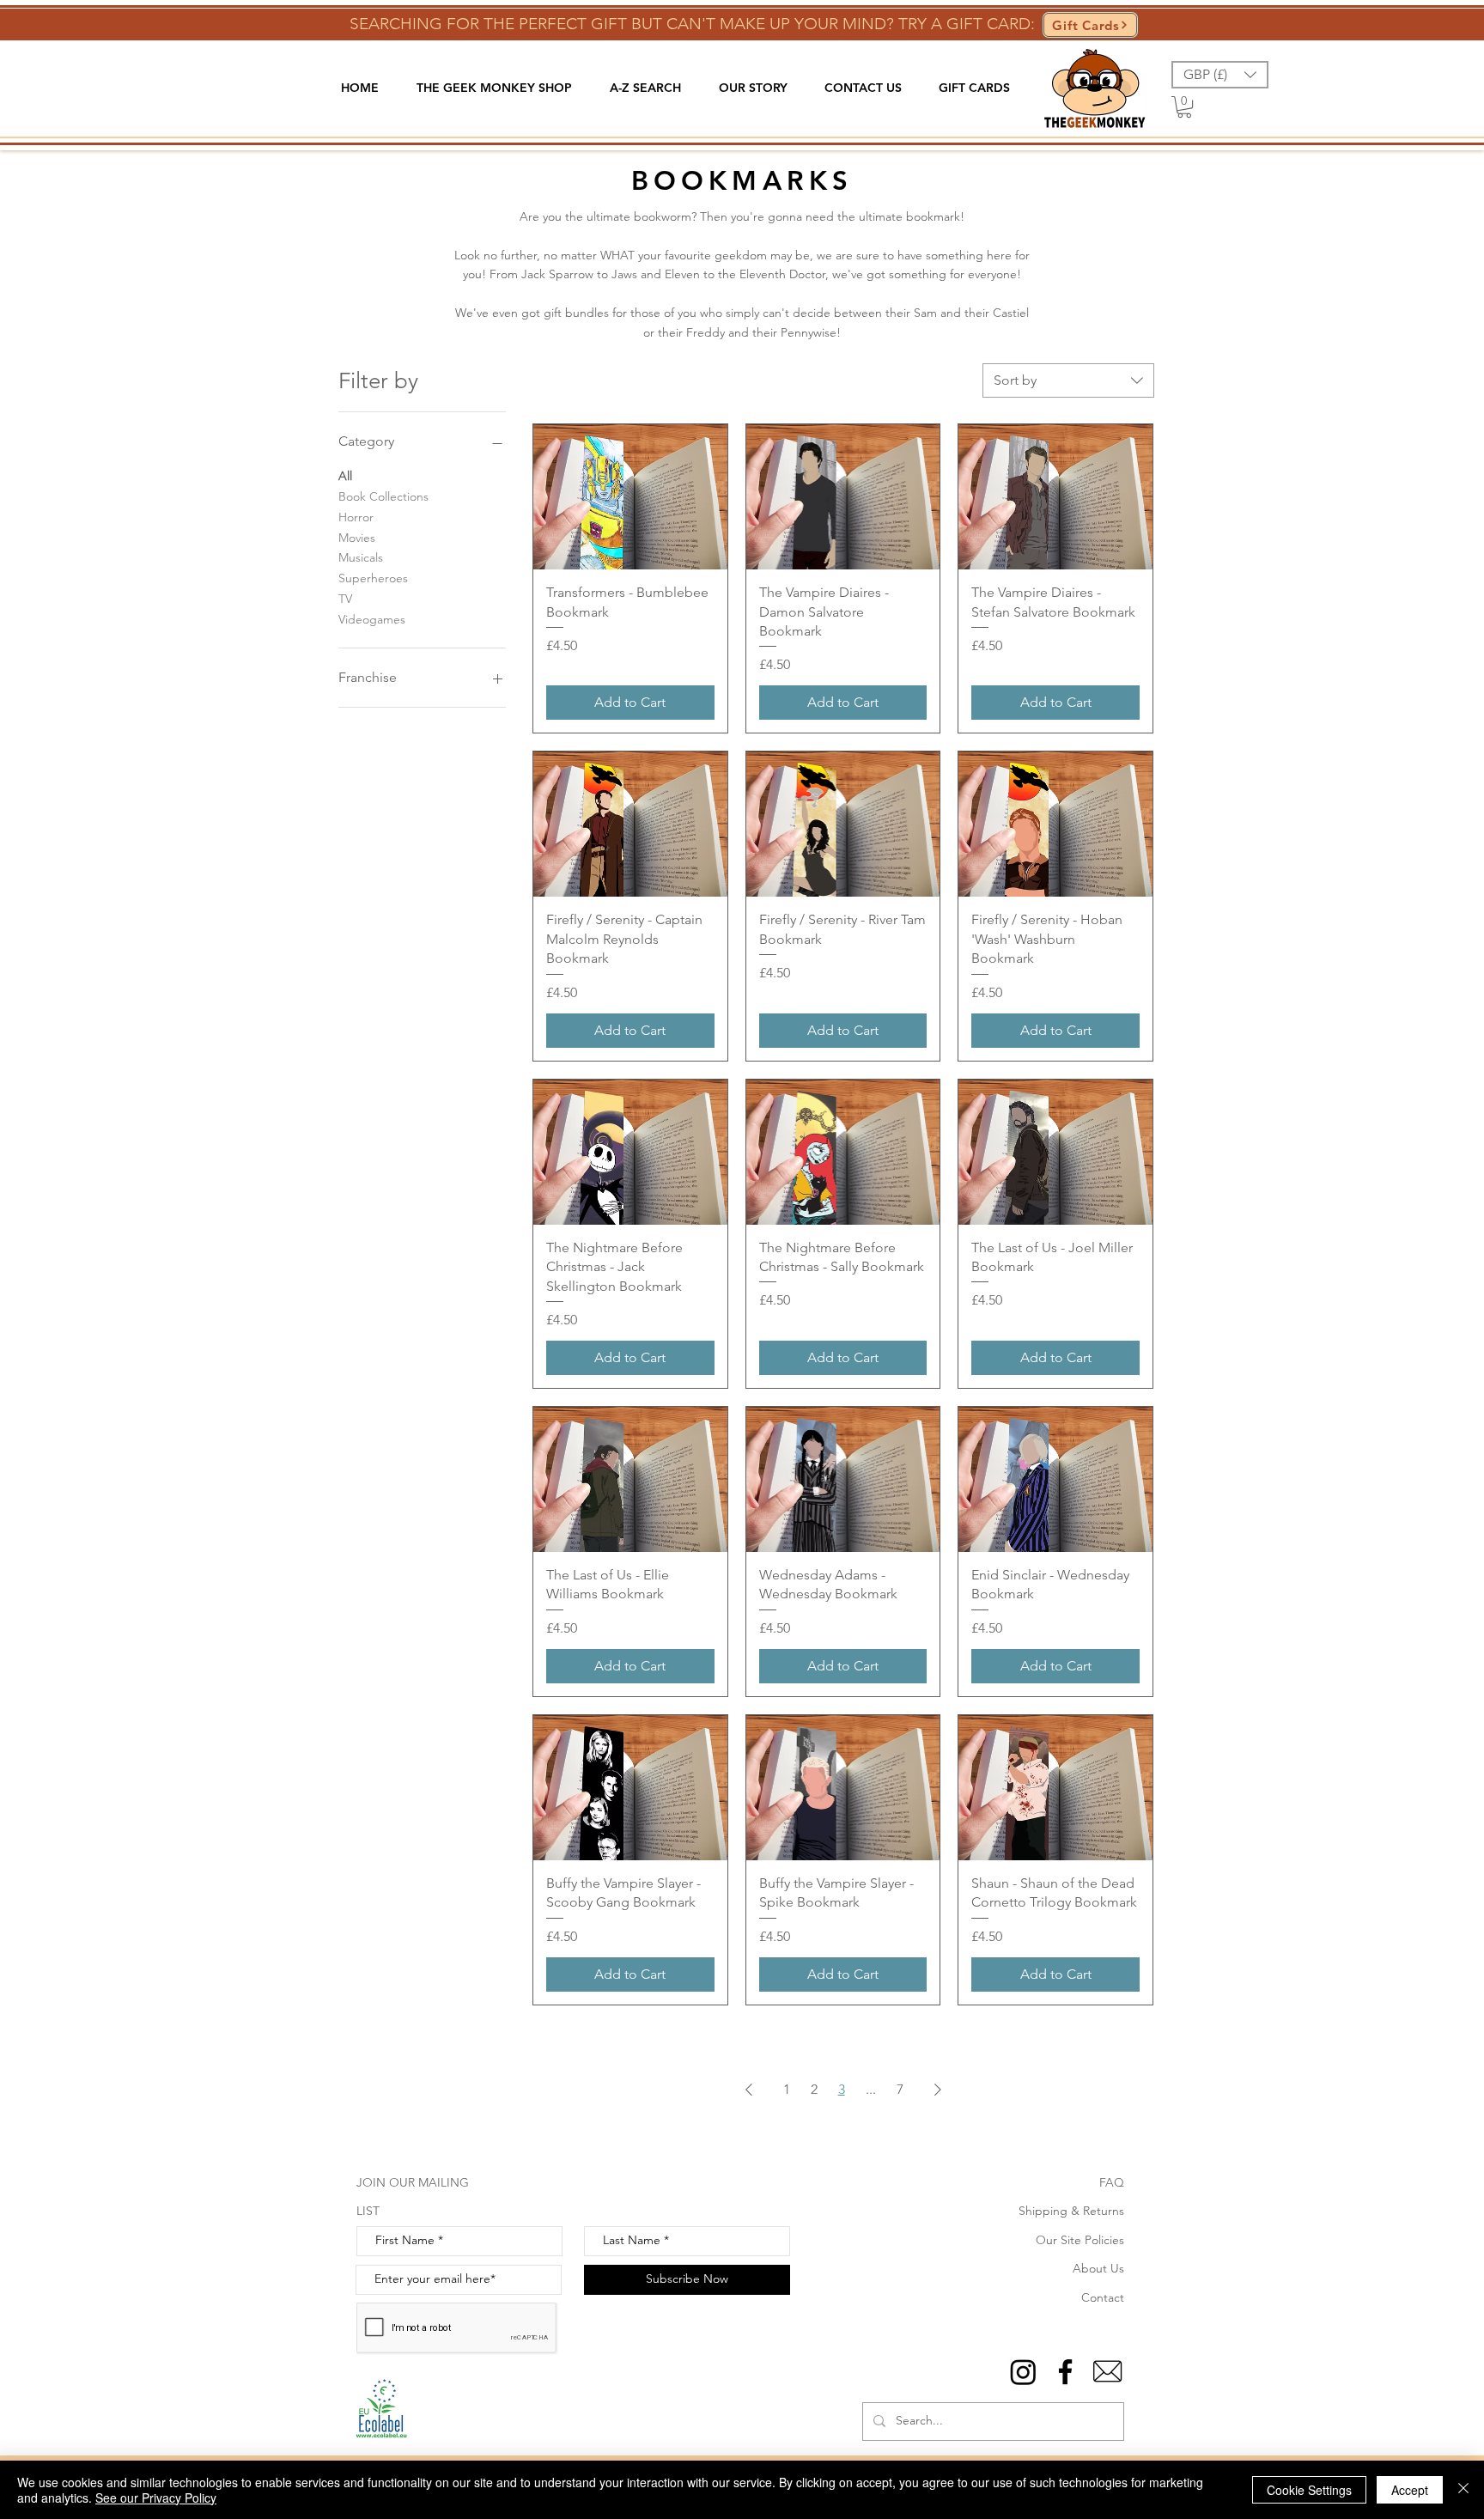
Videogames (372, 619)
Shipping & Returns (1071, 2211)
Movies (357, 538)
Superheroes (373, 578)
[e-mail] (1107, 2372)
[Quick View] (630, 497)
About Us (1098, 2268)
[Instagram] (1023, 2372)
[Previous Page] (749, 2090)
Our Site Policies (1080, 2240)
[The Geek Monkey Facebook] (1065, 2372)
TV (345, 599)
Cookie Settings (1309, 2490)
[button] (494, 88)
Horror (356, 517)
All (345, 476)
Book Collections (383, 496)
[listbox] (1220, 75)
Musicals (361, 557)
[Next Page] (938, 2090)
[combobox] (1068, 380)
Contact (1103, 2297)
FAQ (1112, 2182)
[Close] (1463, 2490)
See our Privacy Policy (156, 2498)
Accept (1410, 2490)
